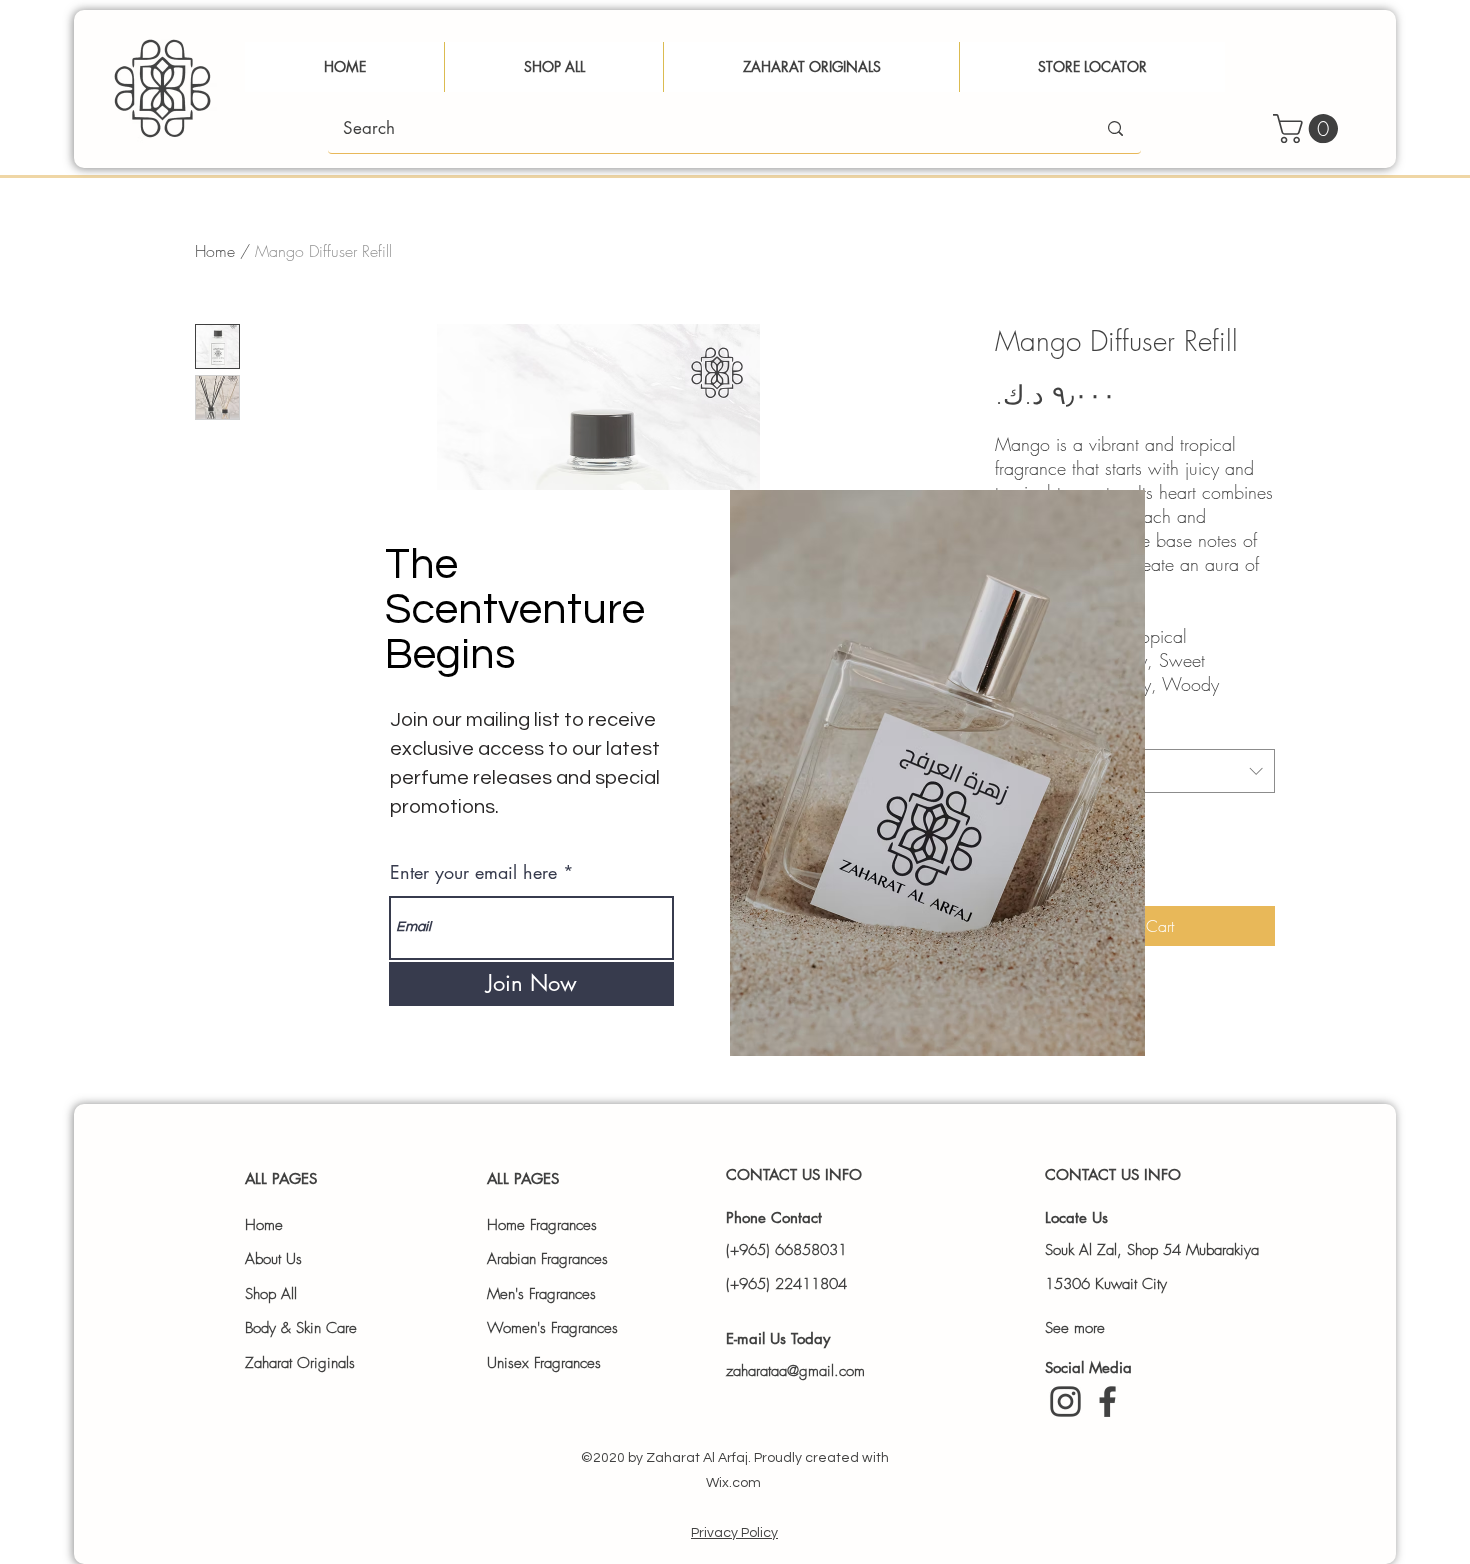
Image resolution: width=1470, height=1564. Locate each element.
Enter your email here (473, 872)
